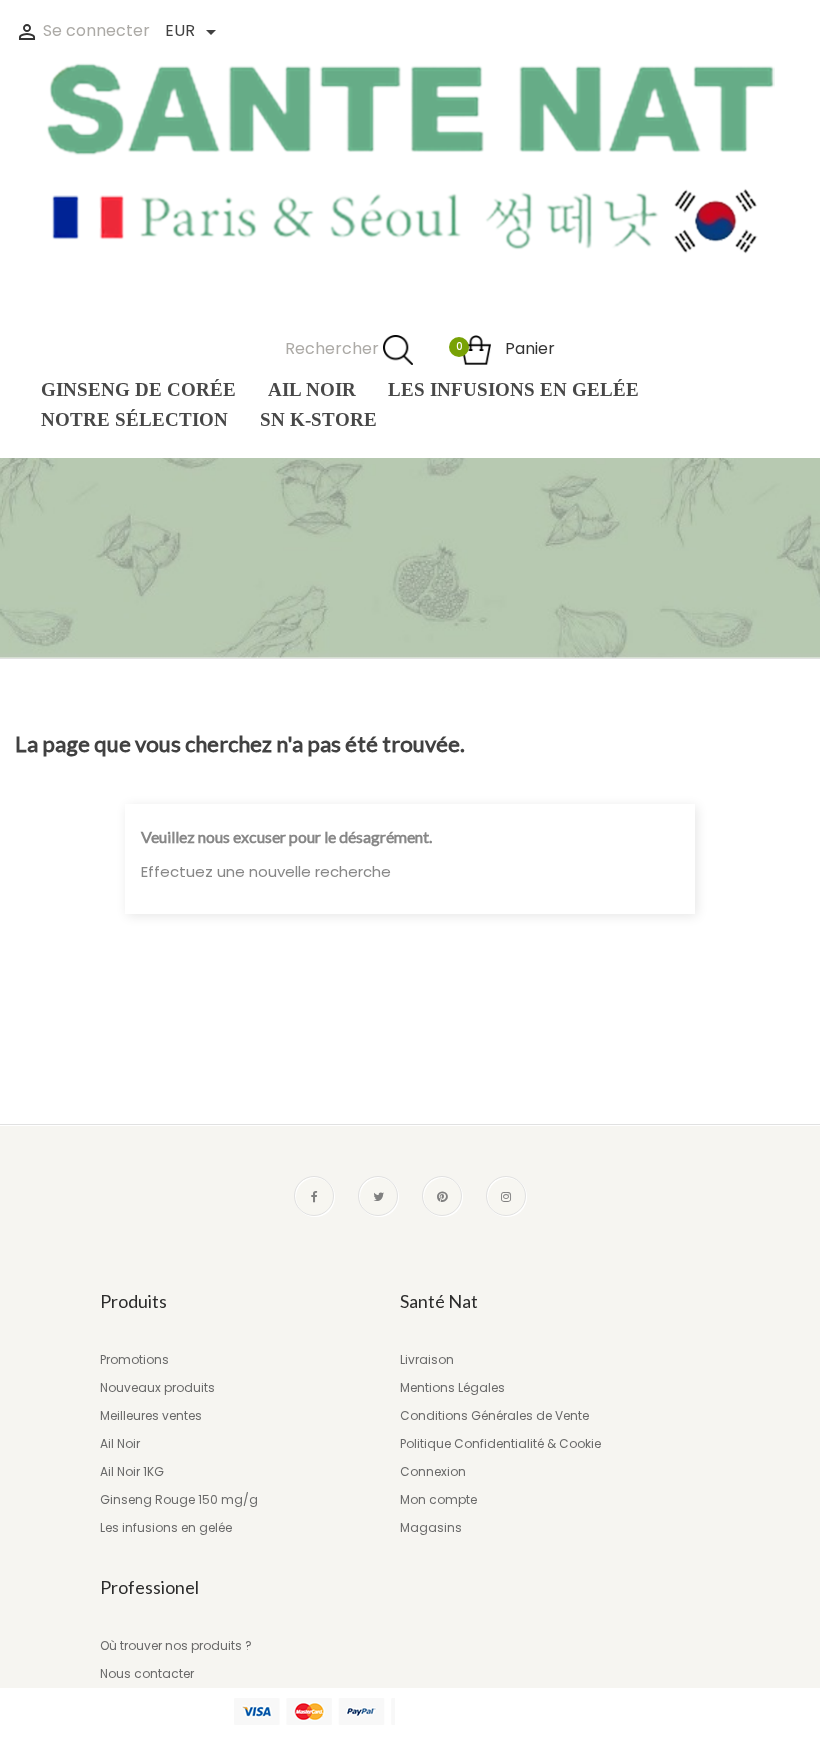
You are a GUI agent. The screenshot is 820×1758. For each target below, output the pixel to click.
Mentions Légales (452, 1387)
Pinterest (442, 1196)
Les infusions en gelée (166, 1527)
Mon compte (438, 1499)
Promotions (134, 1359)
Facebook (314, 1196)
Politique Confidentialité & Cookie (500, 1443)
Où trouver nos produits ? (176, 1645)
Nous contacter (147, 1673)
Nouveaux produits (157, 1387)
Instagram (506, 1196)
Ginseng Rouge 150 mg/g (179, 1499)
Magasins (431, 1527)
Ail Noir (120, 1443)
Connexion (433, 1471)
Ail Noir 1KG (132, 1471)
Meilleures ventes (151, 1415)
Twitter (378, 1196)
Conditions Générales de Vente (494, 1415)
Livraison (427, 1359)
